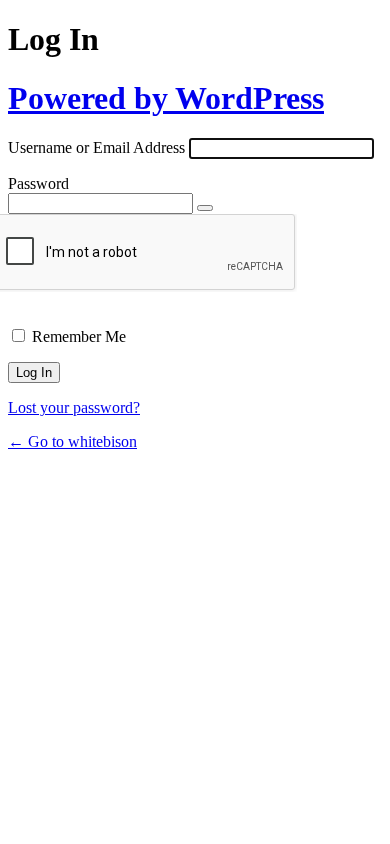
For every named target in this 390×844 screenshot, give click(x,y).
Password (38, 183)
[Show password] (205, 208)
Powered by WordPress (166, 98)
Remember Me (79, 336)
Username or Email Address (96, 147)
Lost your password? (74, 407)
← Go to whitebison (72, 441)
